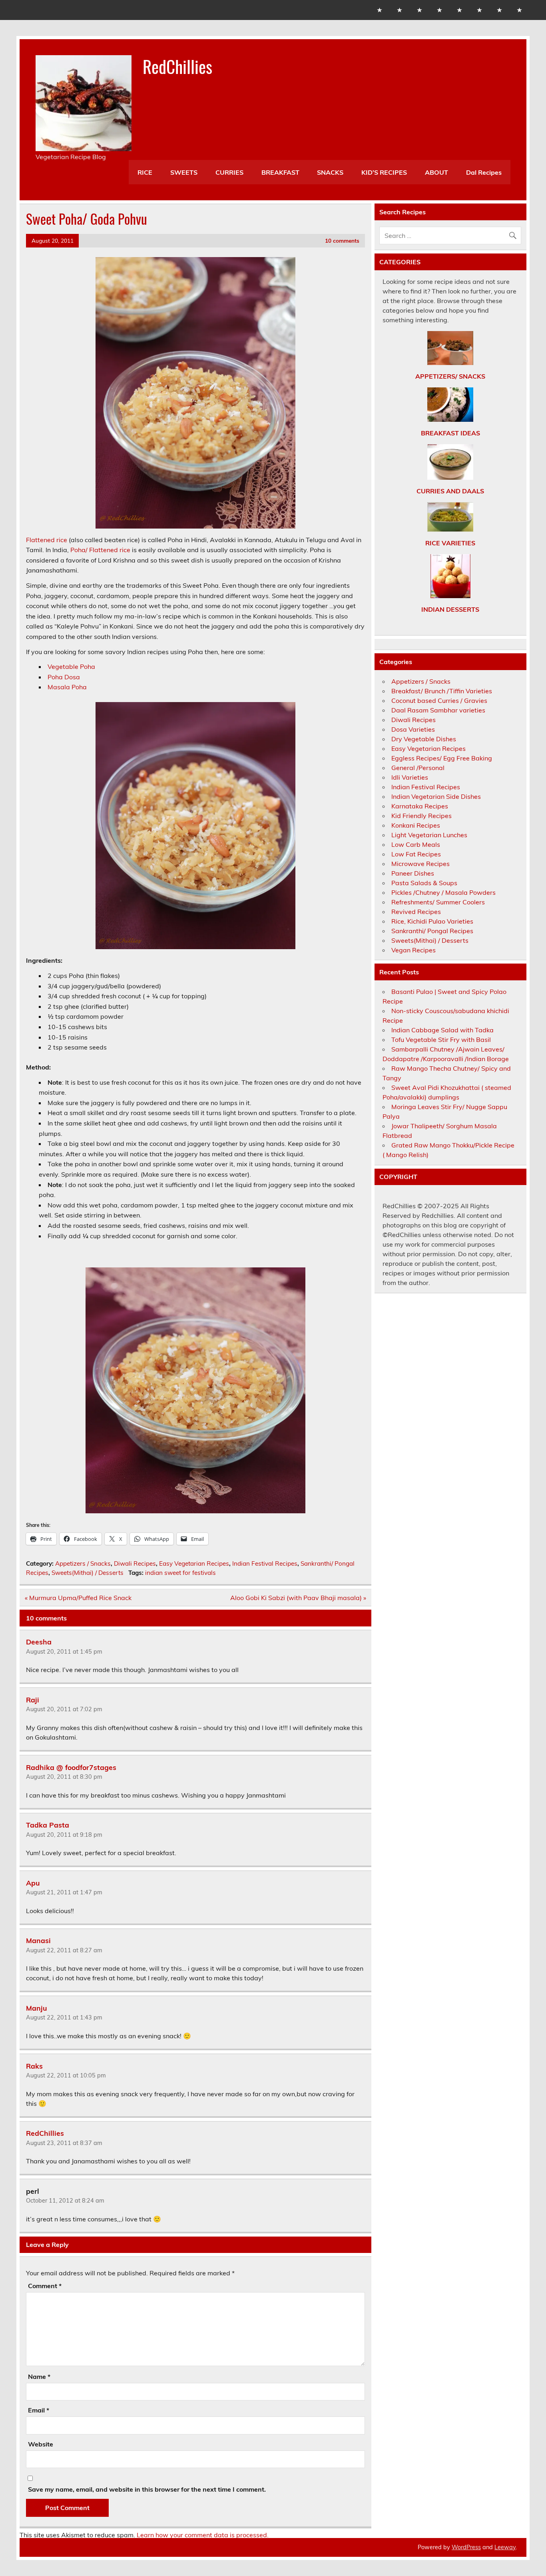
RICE (145, 172)
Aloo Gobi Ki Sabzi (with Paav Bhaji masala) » (298, 1598)
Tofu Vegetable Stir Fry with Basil (441, 1040)
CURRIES (229, 172)
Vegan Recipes (413, 950)
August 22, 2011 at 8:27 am (64, 1950)
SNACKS (330, 172)
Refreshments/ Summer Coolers (438, 902)
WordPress (466, 2547)
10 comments (342, 240)
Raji (33, 1699)
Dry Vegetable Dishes (424, 739)
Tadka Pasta (48, 1825)
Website (41, 2444)
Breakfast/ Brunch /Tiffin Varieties (442, 691)
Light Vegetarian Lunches (429, 835)
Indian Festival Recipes (265, 1563)
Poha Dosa (64, 677)
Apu (33, 1882)
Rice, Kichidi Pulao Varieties (432, 921)
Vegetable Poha (71, 666)
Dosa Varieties (413, 729)
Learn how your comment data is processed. (203, 2535)
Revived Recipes (416, 912)
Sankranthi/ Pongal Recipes (432, 931)
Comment (45, 2286)
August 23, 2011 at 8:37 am (64, 2143)
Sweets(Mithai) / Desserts (88, 1573)
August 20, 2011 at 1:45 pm (64, 1652)
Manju (36, 2007)
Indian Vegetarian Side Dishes (436, 796)
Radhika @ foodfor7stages (71, 1767)
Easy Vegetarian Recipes (194, 1563)
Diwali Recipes (135, 1563)
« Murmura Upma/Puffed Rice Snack (78, 1598)
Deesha (39, 1642)
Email (39, 2410)
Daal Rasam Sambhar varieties (438, 710)
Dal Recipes (484, 172)
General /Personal (418, 768)
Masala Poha (67, 687)
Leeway (505, 2547)
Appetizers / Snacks (83, 1563)
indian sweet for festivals (180, 1573)
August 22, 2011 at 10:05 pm (66, 2075)
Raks (34, 2065)
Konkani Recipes (416, 825)
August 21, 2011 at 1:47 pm (64, 1892)
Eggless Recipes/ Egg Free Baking (442, 758)
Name (39, 2376)
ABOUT (436, 172)
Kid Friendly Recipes (421, 816)
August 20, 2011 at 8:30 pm (64, 1777)
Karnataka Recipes (420, 806)
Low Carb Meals (416, 844)
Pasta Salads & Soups (424, 883)
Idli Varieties (410, 777)
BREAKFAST (280, 172)
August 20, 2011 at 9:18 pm (64, 1835)
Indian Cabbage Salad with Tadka (442, 1030)
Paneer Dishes (413, 873)
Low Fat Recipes (416, 854)
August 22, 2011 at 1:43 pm (64, 2017)
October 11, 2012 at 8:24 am (65, 2201)
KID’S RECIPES (384, 172)
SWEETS (184, 172)
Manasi (38, 1940)
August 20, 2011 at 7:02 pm (64, 1709)
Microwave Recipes (420, 864)
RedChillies (177, 66)
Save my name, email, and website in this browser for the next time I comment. (147, 2489)
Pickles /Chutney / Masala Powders (443, 892)
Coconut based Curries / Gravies (439, 700)
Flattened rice (47, 540)
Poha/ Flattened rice (100, 550)
